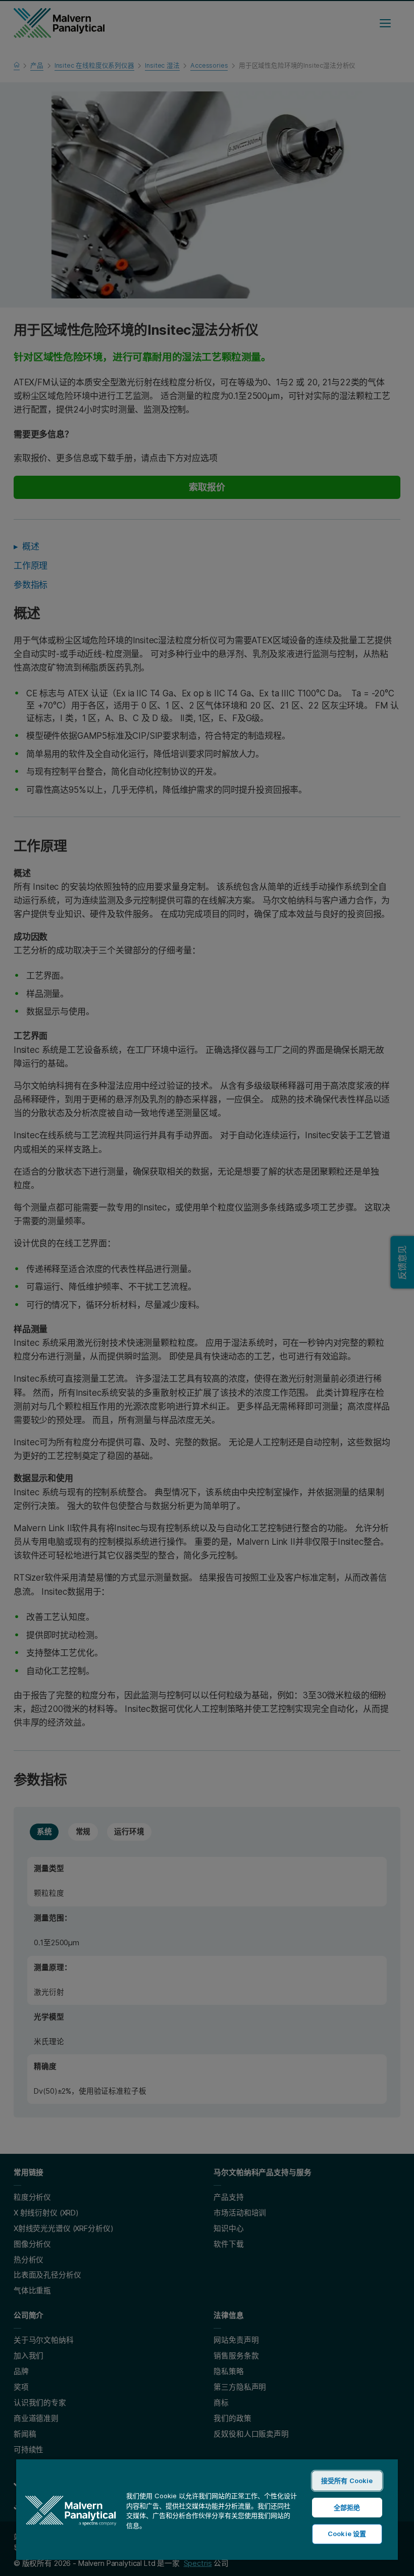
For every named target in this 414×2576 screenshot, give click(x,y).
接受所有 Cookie (347, 2481)
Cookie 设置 (347, 2534)
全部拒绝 (347, 2507)
